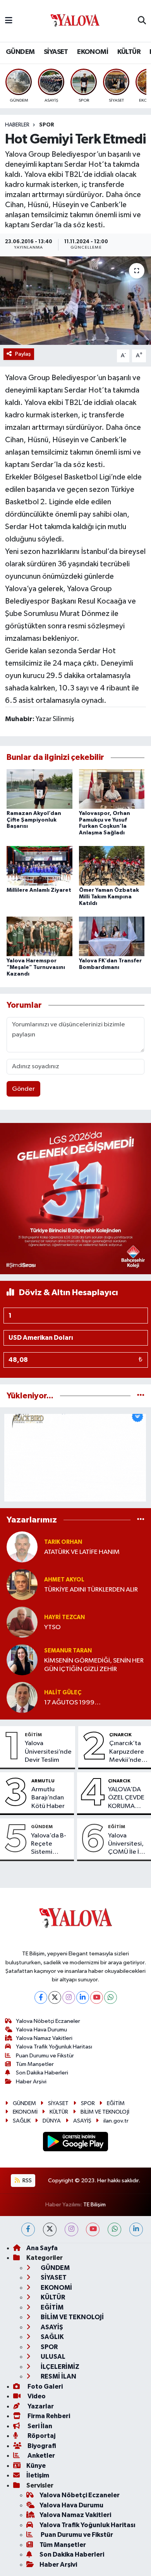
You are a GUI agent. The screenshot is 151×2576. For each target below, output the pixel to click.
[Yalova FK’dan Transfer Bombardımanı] (112, 936)
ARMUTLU (43, 1781)
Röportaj (41, 2436)
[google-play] (76, 2143)
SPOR (47, 125)
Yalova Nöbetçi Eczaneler (48, 2021)
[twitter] (50, 2229)
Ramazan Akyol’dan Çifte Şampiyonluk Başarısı (34, 820)
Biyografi (41, 2446)
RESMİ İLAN (58, 2376)
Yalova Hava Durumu (41, 2030)
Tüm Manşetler (35, 2064)
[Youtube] (97, 1997)
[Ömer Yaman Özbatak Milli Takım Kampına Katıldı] (112, 866)
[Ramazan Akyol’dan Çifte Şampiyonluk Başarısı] (39, 789)
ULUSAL (52, 2357)
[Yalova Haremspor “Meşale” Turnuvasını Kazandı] (39, 936)
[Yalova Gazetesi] (75, 21)
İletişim (38, 2475)
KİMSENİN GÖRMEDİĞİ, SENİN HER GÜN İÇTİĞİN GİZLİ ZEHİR (94, 1665)
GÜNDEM (20, 52)
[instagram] (71, 2229)
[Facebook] (41, 1997)
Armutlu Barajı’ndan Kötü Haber (48, 1798)
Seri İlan (39, 2426)
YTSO (52, 1627)
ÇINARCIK (120, 1735)
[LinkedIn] (83, 1997)
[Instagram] (69, 1997)
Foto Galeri (45, 2387)
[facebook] (28, 2229)
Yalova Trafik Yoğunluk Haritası (54, 2047)
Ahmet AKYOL (64, 1580)
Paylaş (23, 354)
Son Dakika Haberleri (42, 2073)
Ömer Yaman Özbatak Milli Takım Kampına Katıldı (109, 897)
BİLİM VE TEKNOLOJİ (105, 2112)
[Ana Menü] (9, 21)
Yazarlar (40, 2406)
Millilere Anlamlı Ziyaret (39, 890)
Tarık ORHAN (63, 1542)
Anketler (41, 2456)
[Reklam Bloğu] (75, 1198)
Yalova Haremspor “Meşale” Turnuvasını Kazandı (36, 967)
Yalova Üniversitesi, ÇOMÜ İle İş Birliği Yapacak (126, 1844)
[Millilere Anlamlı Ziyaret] (39, 866)
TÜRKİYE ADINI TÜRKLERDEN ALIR (91, 1590)
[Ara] (142, 21)
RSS (27, 2181)
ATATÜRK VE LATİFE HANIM (82, 1552)
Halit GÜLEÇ (63, 1693)
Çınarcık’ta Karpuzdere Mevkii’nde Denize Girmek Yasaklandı (127, 1752)
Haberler (17, 125)
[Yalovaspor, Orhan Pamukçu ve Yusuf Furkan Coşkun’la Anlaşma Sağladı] (112, 789)
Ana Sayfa (42, 2248)
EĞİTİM (33, 1735)
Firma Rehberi (48, 2416)
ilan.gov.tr (116, 2121)
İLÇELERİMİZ (59, 2367)
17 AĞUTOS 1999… (72, 1703)
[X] (55, 1997)
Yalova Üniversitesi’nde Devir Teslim (48, 1752)
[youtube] (93, 2229)
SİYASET (56, 52)
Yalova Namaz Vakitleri (44, 2038)
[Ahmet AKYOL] (22, 1584)
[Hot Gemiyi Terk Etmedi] (75, 301)
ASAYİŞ (82, 2121)
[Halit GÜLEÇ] (22, 1697)
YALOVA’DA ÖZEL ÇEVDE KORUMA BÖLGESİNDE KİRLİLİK (127, 1798)
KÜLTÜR (129, 52)
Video (36, 2396)
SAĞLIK (22, 2121)
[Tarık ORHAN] (22, 1547)
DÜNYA (52, 2121)
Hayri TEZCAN (64, 1617)
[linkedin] (136, 2229)
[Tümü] (141, 1396)
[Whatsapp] (111, 1997)
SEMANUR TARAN (68, 1651)
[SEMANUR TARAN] (22, 1660)
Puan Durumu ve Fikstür (45, 2056)
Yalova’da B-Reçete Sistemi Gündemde (49, 1844)
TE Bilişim (94, 2205)
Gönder (23, 1089)
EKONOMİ (93, 52)
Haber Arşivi (31, 2082)
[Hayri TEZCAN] (22, 1622)
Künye (36, 2466)
